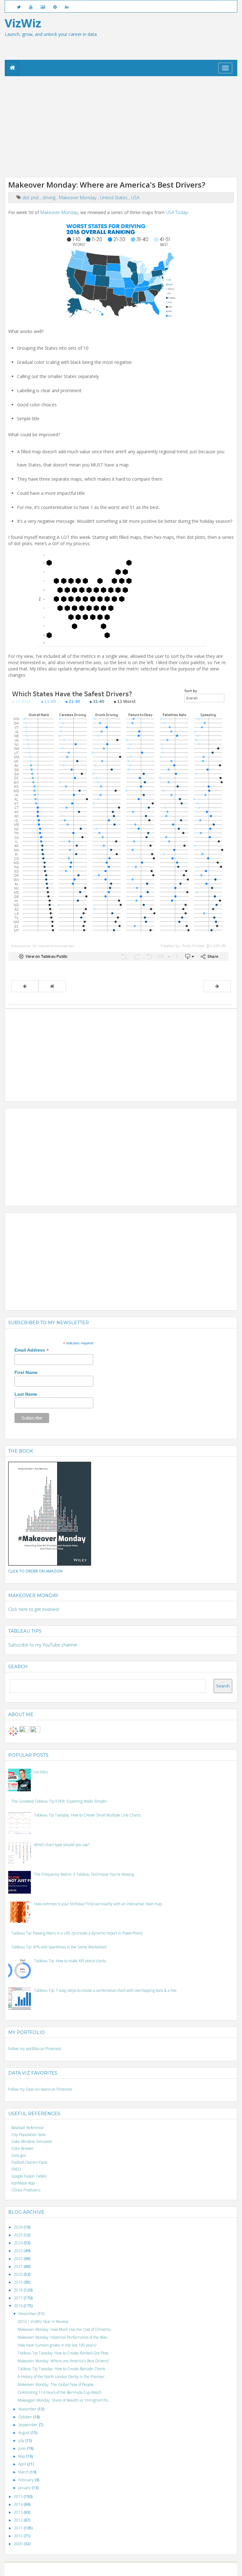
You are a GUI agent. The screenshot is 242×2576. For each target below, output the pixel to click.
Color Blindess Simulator (32, 2141)
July (22, 2440)
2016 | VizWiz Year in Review (43, 2322)
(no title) (41, 1772)
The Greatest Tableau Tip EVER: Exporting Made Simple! (59, 1801)
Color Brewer (23, 2148)
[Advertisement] (121, 127)
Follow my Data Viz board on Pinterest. (40, 2089)
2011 (19, 2528)
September (29, 2425)
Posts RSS (176, 2569)
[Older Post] (217, 986)
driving (50, 198)
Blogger (88, 2569)
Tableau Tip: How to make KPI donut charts (70, 1961)
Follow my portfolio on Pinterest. (35, 2049)
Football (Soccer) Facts (29, 2162)
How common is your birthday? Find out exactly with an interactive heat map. (98, 1904)
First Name (26, 1372)
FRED (16, 2169)
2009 (19, 2544)
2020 (19, 2274)
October (26, 2417)
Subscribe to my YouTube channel (43, 1645)
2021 (19, 2266)
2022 (19, 2259)
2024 (19, 2243)
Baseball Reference (28, 2128)
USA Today (177, 212)
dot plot (31, 198)
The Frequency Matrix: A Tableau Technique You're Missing (84, 1874)
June (23, 2448)
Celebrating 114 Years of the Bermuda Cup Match (60, 2392)
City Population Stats (29, 2135)
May (22, 2456)
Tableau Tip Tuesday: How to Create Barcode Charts (61, 2369)
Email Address (32, 1350)
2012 (19, 2520)
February (26, 2480)
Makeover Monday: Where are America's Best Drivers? (63, 2361)
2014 (19, 2504)
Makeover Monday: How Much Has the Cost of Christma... (65, 2329)
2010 (19, 2536)
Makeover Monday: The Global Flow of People (56, 2384)
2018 (19, 2290)
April (23, 2464)
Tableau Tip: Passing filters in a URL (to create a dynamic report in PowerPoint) (77, 1933)
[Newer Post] (25, 986)
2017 (19, 2298)
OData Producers (26, 2190)
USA (135, 198)
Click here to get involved (33, 1609)
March (24, 2472)
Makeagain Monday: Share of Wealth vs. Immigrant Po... (64, 2400)
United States (114, 198)
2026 (19, 2227)
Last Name (26, 1394)
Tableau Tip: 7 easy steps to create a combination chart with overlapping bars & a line (105, 1990)
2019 (19, 2282)
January (25, 2488)
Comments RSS (197, 2569)
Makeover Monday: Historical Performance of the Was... (64, 2337)
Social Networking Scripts (147, 2569)
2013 (19, 2512)
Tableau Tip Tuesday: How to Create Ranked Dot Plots (63, 2353)
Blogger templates (111, 2569)
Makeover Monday (78, 198)
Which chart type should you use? (62, 1845)
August (24, 2433)
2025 (19, 2235)
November (28, 2409)
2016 (19, 2306)
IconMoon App (23, 2183)
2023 (19, 2251)
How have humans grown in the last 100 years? (57, 2345)
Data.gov (19, 2155)
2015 (19, 2497)
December (28, 2314)
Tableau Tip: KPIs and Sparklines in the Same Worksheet (59, 1947)
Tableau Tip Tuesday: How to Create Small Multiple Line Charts (87, 1815)
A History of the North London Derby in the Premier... (63, 2377)
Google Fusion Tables (29, 2176)
